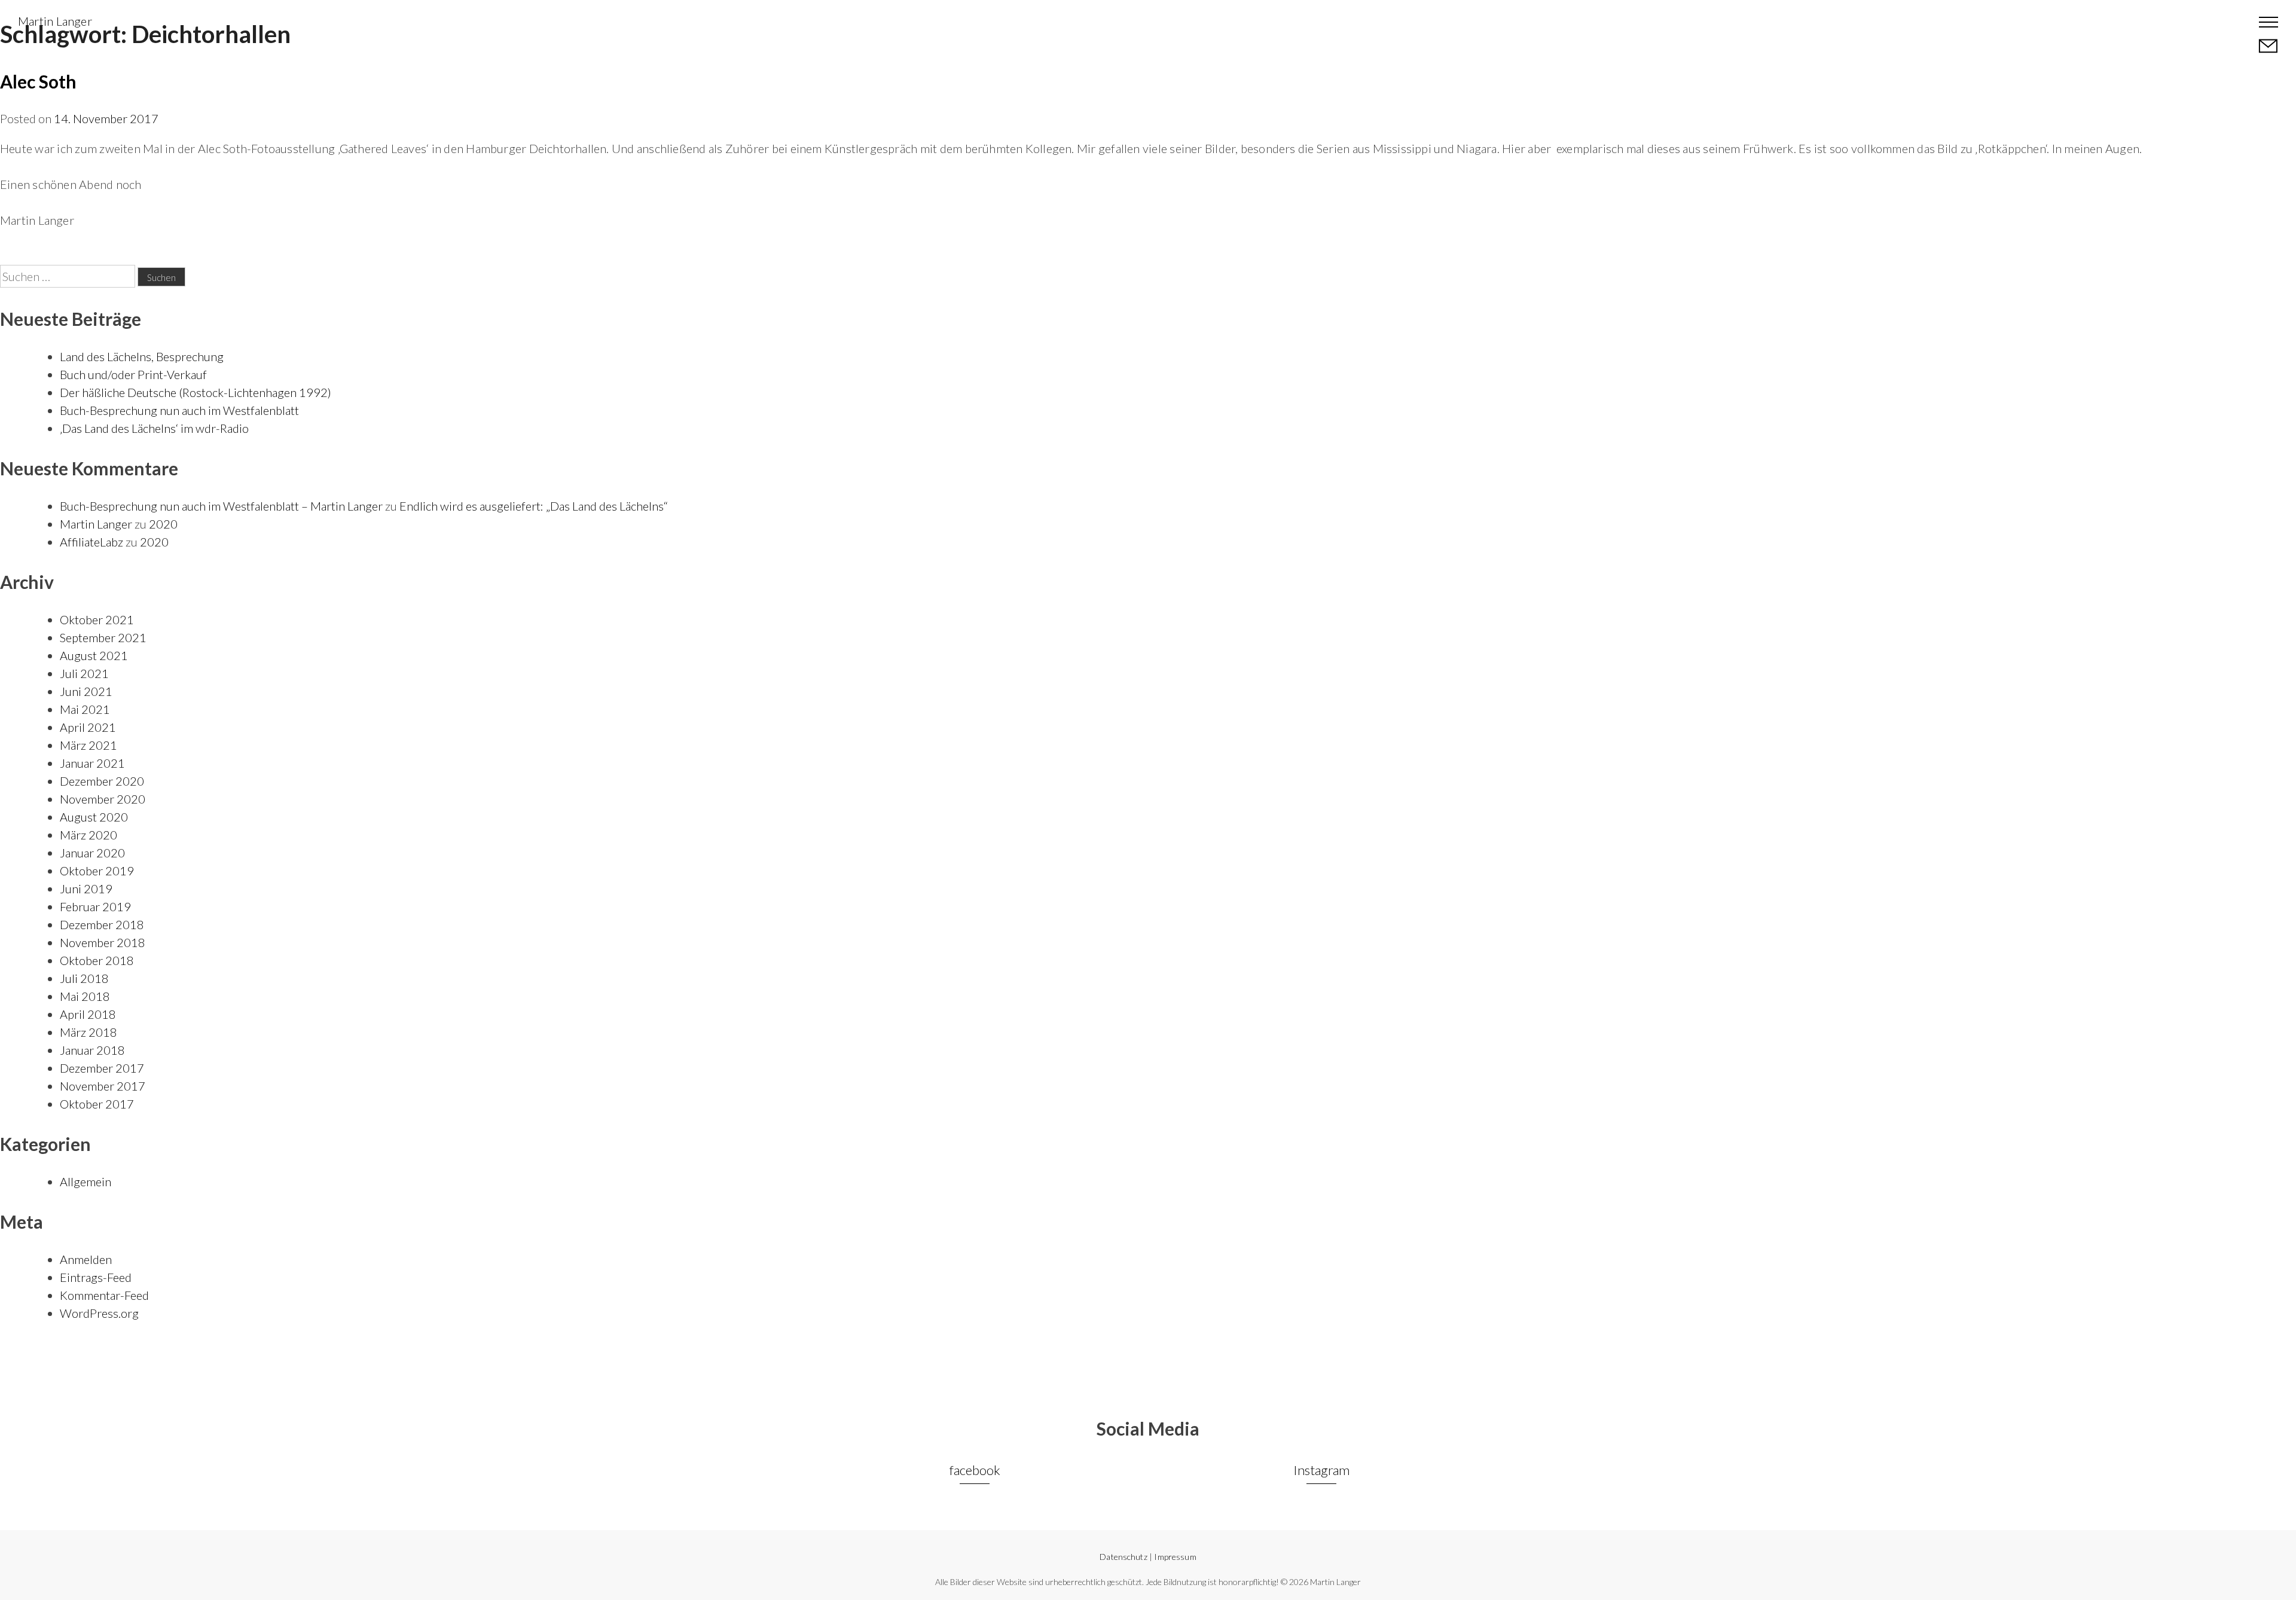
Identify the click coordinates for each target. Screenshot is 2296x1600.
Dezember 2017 (102, 1068)
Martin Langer (55, 21)
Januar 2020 (92, 853)
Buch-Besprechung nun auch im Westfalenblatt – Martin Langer (221, 506)
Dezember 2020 (102, 781)
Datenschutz (1123, 1557)
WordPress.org (99, 1313)
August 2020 (94, 817)
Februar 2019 (95, 906)
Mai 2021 (85, 709)
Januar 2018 (92, 1050)
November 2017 (103, 1086)
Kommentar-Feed (104, 1295)
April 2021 (88, 727)
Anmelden (86, 1259)
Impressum (1175, 1557)
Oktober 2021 (97, 619)
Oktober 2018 (97, 960)
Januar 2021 (92, 763)
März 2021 (88, 745)
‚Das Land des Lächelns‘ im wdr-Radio (154, 428)
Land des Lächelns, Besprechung (142, 356)
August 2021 (94, 655)
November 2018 (103, 942)
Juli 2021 (84, 673)
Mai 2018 (85, 996)
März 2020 (88, 835)
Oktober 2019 (97, 871)
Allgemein (86, 1181)
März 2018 (88, 1032)
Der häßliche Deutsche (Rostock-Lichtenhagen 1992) (196, 392)
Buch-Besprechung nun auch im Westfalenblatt (179, 410)
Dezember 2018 (102, 924)
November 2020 (103, 799)
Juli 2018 (84, 978)
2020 (163, 524)
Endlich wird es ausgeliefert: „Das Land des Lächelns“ (534, 506)
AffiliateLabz (91, 542)
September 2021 (103, 637)
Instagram (1321, 1470)
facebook (975, 1470)
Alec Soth (38, 81)
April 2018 (88, 1014)
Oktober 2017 (97, 1104)
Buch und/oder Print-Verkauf (133, 374)
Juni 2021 (86, 691)
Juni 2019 (86, 888)
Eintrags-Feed (96, 1277)
